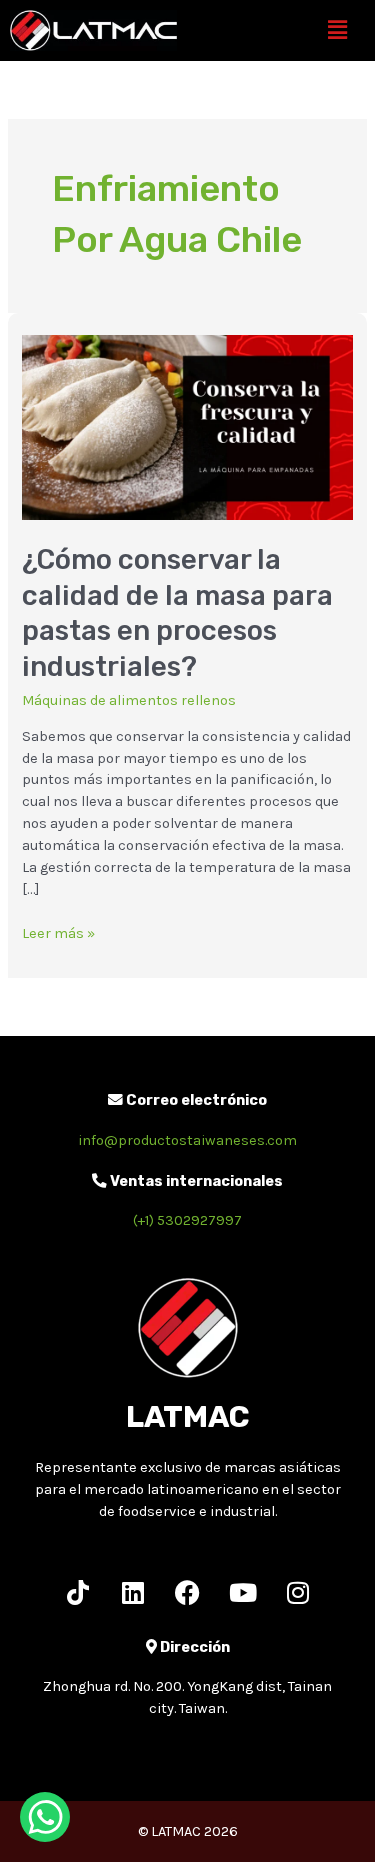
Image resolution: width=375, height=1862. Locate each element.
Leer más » (58, 932)
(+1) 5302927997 (187, 1220)
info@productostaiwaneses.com (187, 1140)
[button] (338, 30)
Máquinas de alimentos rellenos (129, 700)
